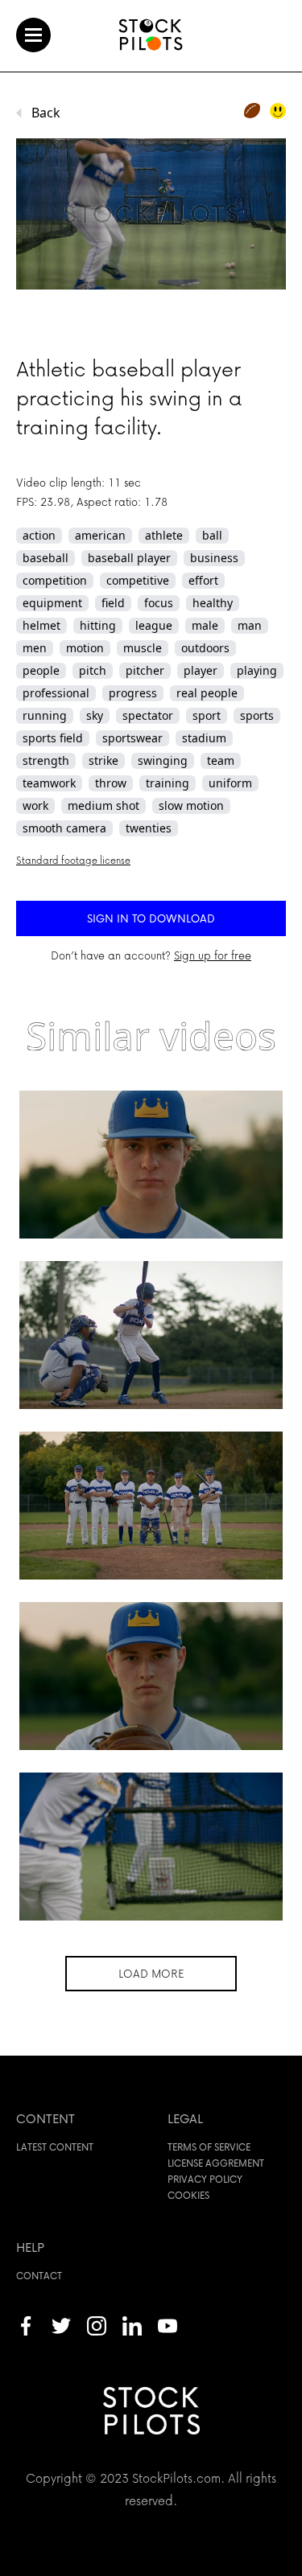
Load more (151, 1973)
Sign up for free (213, 955)
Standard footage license (73, 860)
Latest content (55, 2147)
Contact (39, 2276)
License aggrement (216, 2163)
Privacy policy (205, 2179)
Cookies (188, 2195)
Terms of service (209, 2147)
